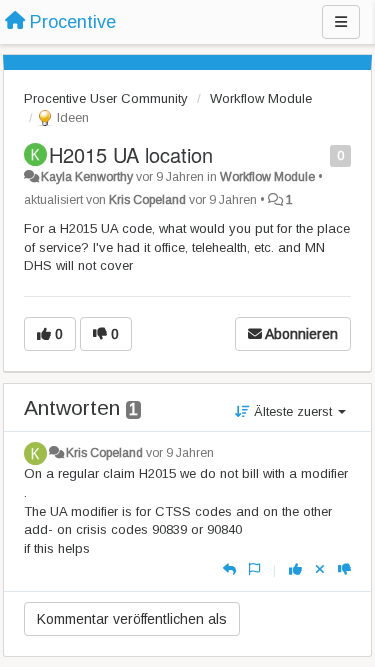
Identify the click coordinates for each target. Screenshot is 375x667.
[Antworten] (229, 569)
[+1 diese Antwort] (295, 569)
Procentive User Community (106, 98)
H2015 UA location (131, 154)
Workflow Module (261, 98)
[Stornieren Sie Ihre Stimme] (320, 569)
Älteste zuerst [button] (293, 411)
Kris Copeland (147, 200)
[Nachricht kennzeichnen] (319, 154)
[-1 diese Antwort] (344, 569)
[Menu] (341, 22)
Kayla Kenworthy (87, 177)
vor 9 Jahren (180, 453)
